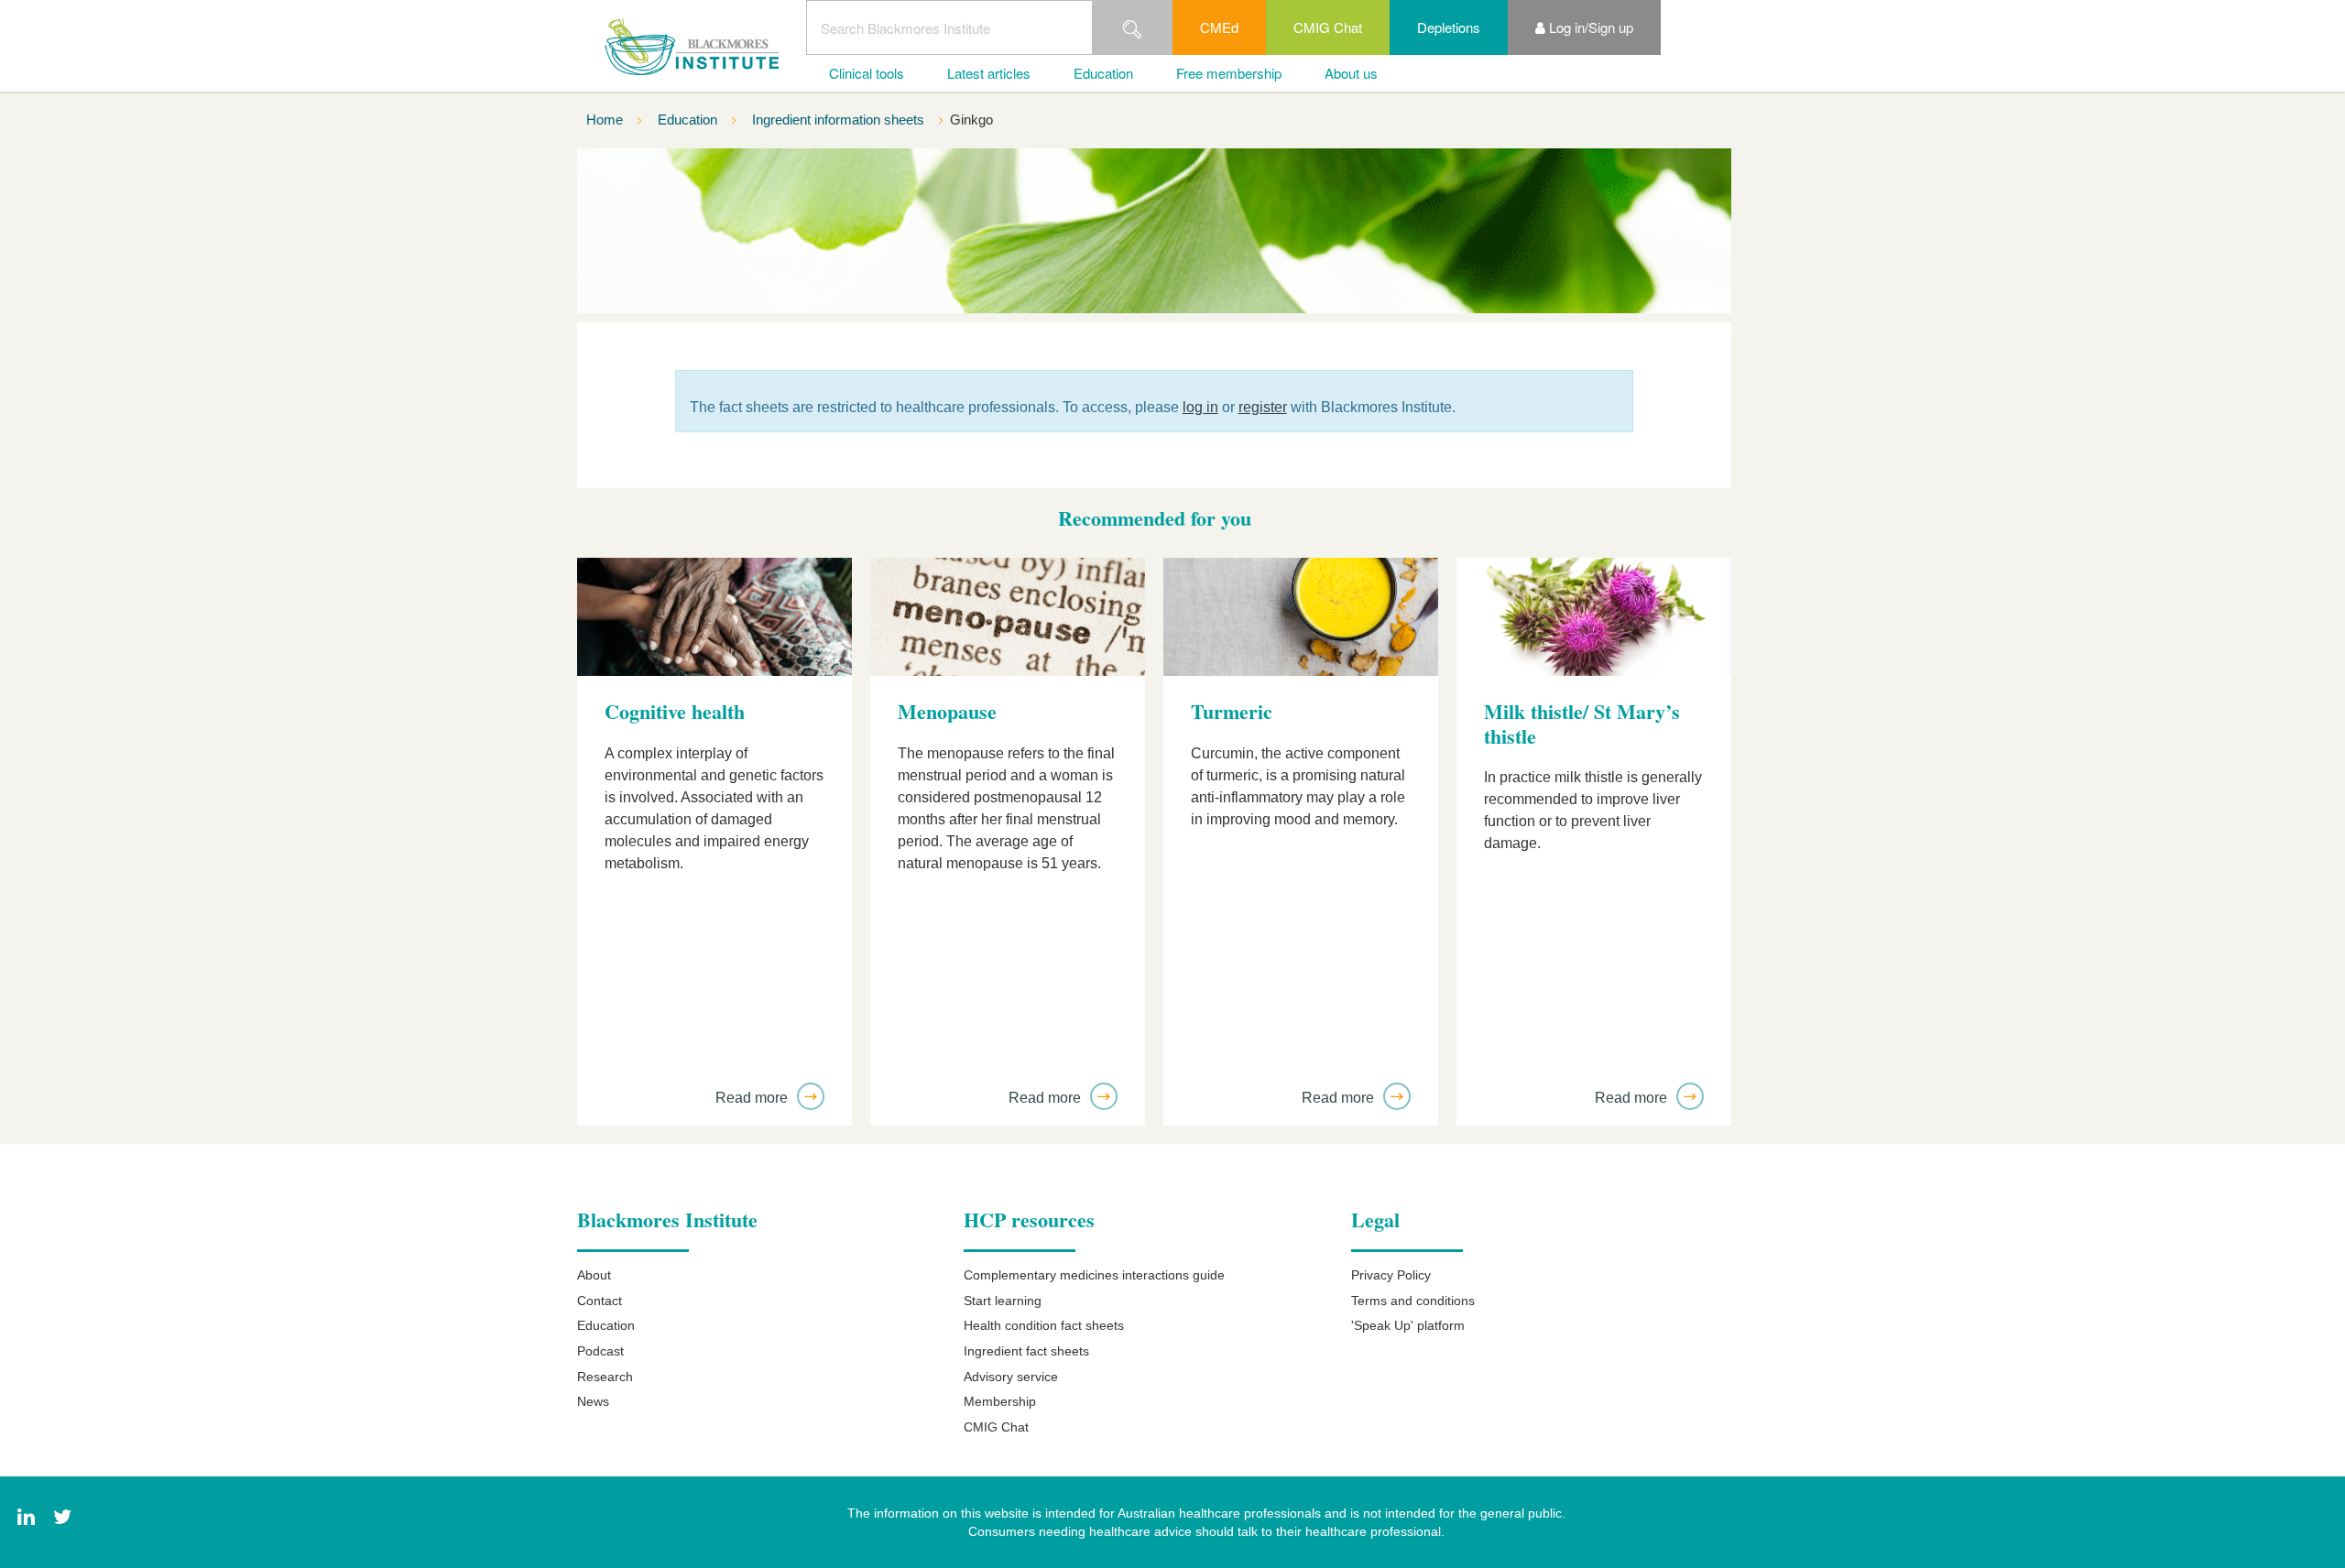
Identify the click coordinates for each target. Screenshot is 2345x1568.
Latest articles (989, 73)
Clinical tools (867, 73)
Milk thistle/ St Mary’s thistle (1582, 724)
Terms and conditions (1413, 1301)
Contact (600, 1301)
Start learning (1003, 1301)
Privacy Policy (1391, 1275)
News (593, 1401)
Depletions (1449, 27)
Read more (753, 1098)
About (594, 1275)
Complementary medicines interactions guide (1094, 1275)
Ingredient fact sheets (1026, 1351)
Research (605, 1377)
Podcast (600, 1351)
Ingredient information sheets (840, 120)
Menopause (947, 712)
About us (1351, 73)
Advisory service (1011, 1377)
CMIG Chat (1328, 27)
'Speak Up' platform (1408, 1325)
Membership (1000, 1401)
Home (606, 120)
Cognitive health (675, 712)
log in (1200, 407)
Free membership (1229, 73)
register (1263, 407)
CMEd (1219, 27)
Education (1103, 73)
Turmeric (1232, 712)
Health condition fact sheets (1044, 1325)
